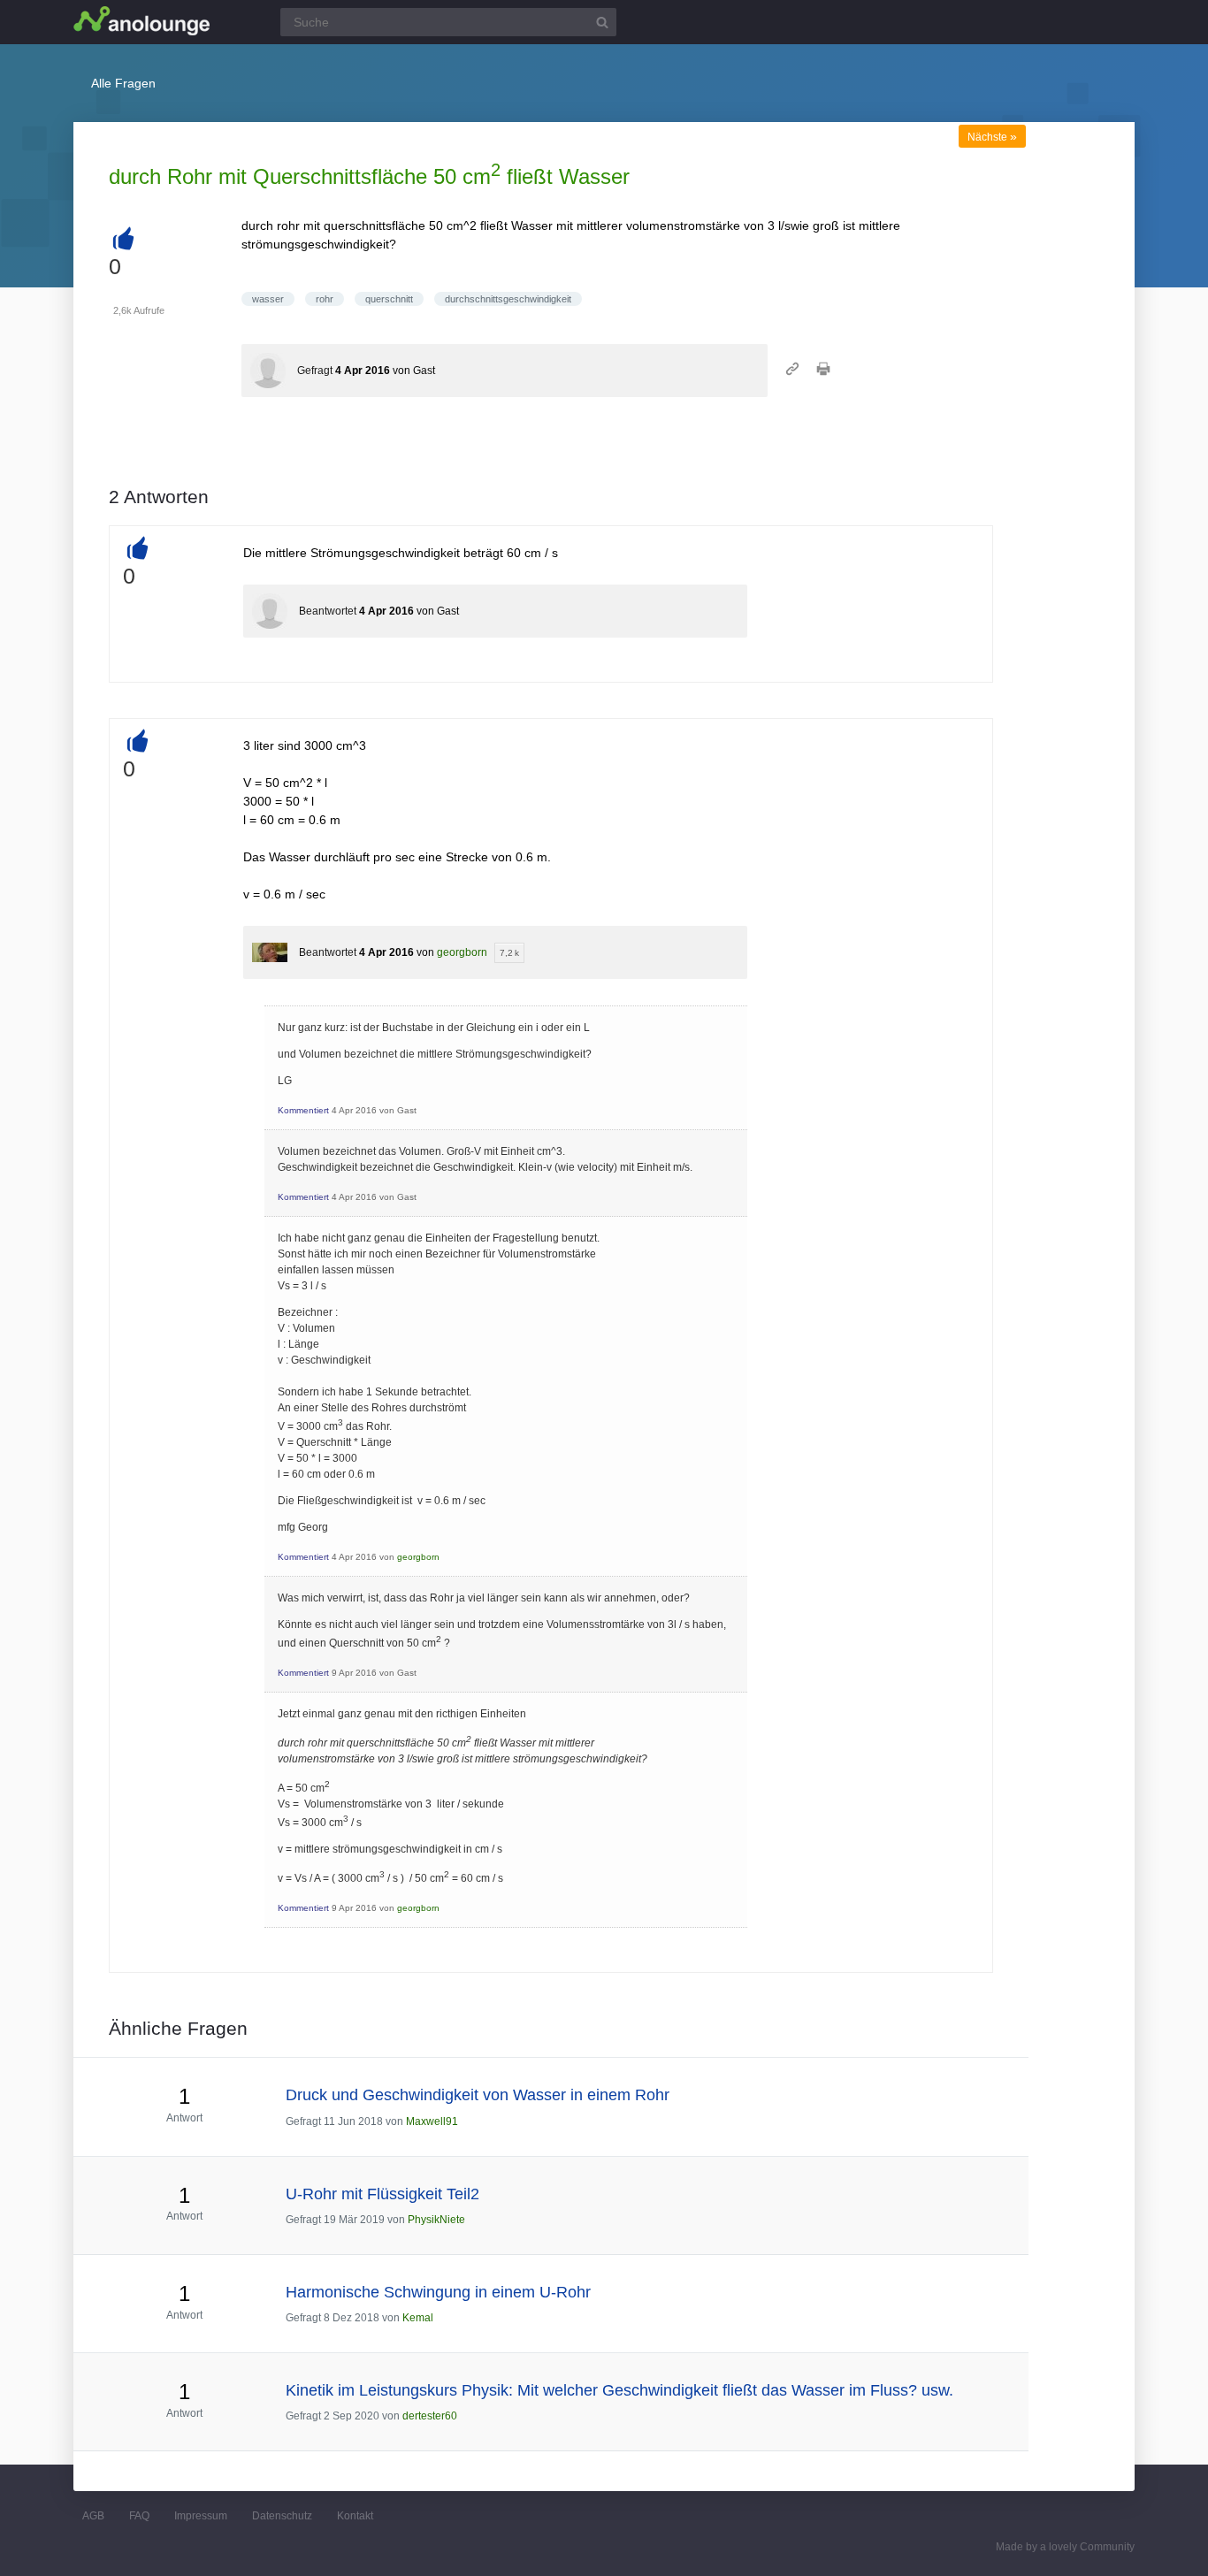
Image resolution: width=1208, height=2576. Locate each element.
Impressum (201, 2516)
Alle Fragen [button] (123, 83)
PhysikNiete (436, 2220)
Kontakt (355, 2516)
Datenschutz (282, 2516)
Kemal (418, 2318)
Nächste (992, 137)
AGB (93, 2516)
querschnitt (389, 299)
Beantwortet (328, 611)
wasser (268, 299)
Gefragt (315, 371)
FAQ (139, 2516)
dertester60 (430, 2416)
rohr (325, 299)
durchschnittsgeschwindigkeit (508, 299)
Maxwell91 (432, 2121)
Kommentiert (303, 1110)
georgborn (462, 952)
